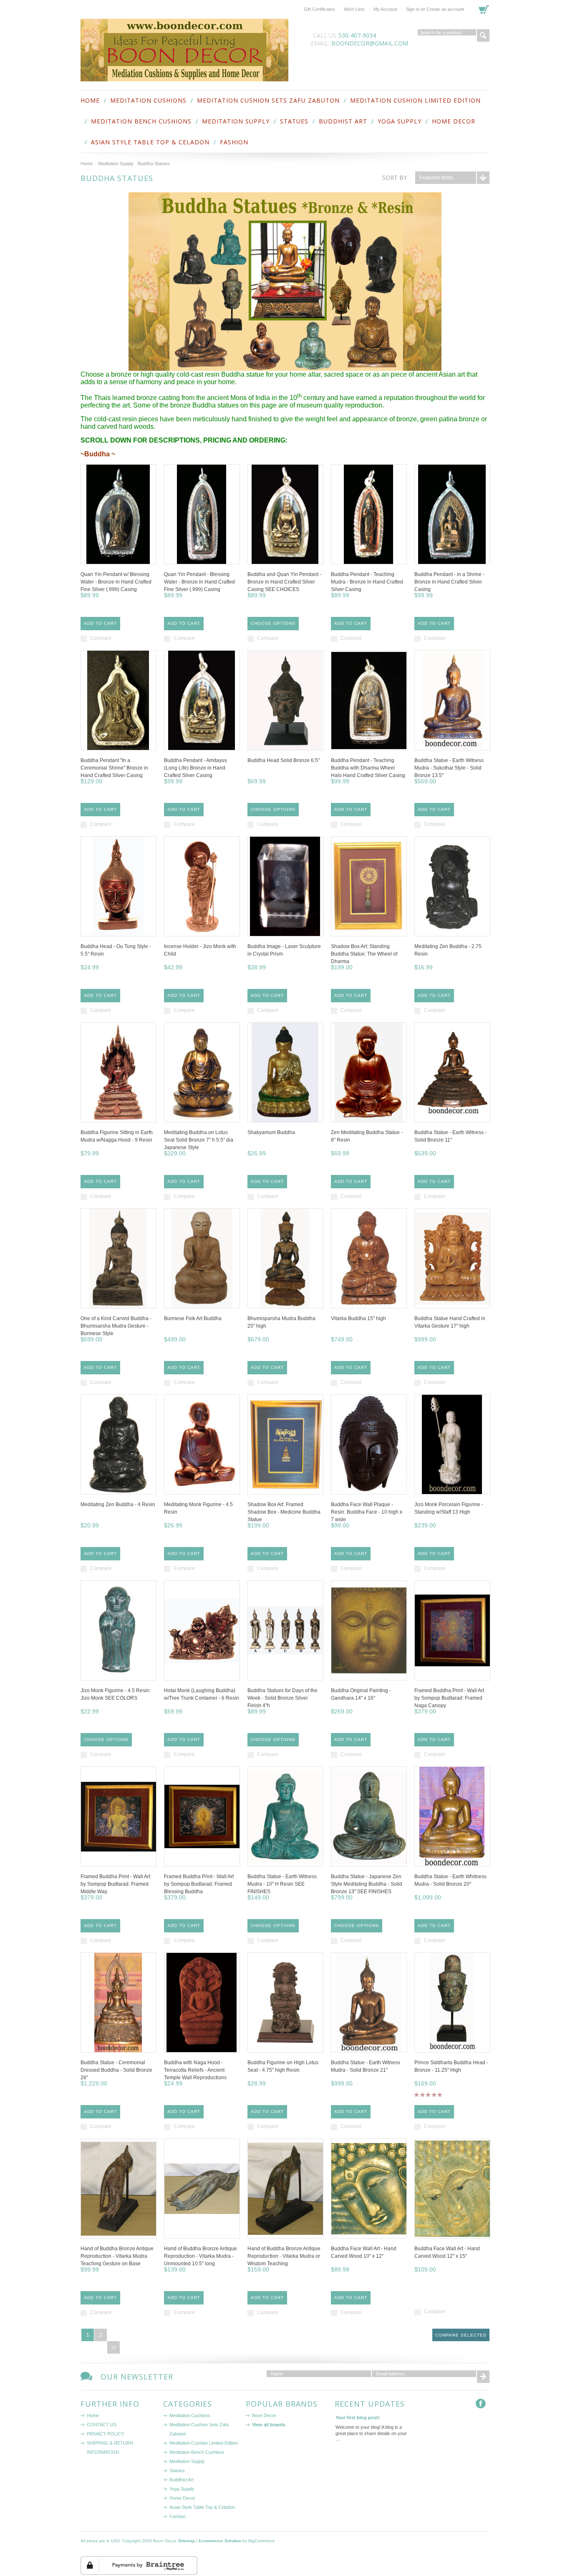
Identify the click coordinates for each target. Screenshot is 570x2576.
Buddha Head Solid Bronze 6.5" (284, 760)
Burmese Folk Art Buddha (193, 1318)
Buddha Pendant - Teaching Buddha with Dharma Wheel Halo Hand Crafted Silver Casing (368, 768)
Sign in (413, 9)
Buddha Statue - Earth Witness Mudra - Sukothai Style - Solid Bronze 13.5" (449, 768)
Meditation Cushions (148, 100)
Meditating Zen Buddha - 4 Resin (118, 1504)
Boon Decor (264, 2415)
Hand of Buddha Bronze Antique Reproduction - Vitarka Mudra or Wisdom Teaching (284, 2256)
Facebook (483, 2406)
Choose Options (273, 623)
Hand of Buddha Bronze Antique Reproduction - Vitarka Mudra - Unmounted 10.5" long (201, 2256)
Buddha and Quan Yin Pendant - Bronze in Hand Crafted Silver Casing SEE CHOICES (284, 582)
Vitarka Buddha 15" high (358, 1318)
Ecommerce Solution (220, 2541)
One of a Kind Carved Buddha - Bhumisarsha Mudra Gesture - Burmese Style (116, 1326)
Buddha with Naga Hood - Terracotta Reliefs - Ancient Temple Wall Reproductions (195, 2070)
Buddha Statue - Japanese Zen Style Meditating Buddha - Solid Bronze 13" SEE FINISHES (367, 1884)
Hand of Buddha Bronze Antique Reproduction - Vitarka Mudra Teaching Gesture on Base (117, 2256)
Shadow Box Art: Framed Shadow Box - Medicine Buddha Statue (284, 1512)
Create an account (445, 9)
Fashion (234, 142)
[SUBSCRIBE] (483, 2377)
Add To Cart (100, 623)
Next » (113, 2347)
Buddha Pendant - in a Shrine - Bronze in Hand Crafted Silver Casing (449, 582)
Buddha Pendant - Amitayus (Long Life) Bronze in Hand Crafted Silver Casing (195, 768)
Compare (101, 638)
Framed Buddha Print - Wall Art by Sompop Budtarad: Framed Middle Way (115, 1884)
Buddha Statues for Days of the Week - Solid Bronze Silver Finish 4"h (282, 1698)
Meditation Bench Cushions (141, 121)
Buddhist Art (343, 121)
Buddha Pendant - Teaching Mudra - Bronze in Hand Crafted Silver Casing (367, 582)
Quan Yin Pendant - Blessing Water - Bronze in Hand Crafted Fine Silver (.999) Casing (199, 582)
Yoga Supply (400, 121)
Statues (294, 121)
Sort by (395, 177)
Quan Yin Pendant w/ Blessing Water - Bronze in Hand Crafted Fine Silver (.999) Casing (116, 582)
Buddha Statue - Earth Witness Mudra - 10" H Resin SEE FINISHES (282, 1884)
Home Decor (454, 121)
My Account (385, 9)
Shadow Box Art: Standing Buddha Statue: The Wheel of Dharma (364, 954)
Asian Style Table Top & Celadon (150, 142)
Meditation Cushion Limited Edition (415, 100)
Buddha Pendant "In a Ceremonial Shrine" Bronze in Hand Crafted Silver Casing (114, 768)
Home (87, 164)
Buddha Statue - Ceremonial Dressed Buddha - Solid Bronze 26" (116, 2070)
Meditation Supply (236, 121)
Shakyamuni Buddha (271, 1132)
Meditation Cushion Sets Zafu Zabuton (268, 100)
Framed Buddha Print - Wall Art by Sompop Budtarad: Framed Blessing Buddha (199, 1884)
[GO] (483, 35)
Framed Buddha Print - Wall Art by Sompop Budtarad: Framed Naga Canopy (449, 1698)
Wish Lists (354, 9)
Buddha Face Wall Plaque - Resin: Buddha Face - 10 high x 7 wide (367, 1512)
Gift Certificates (319, 9)
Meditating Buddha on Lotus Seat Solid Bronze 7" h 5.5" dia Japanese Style (199, 1140)
